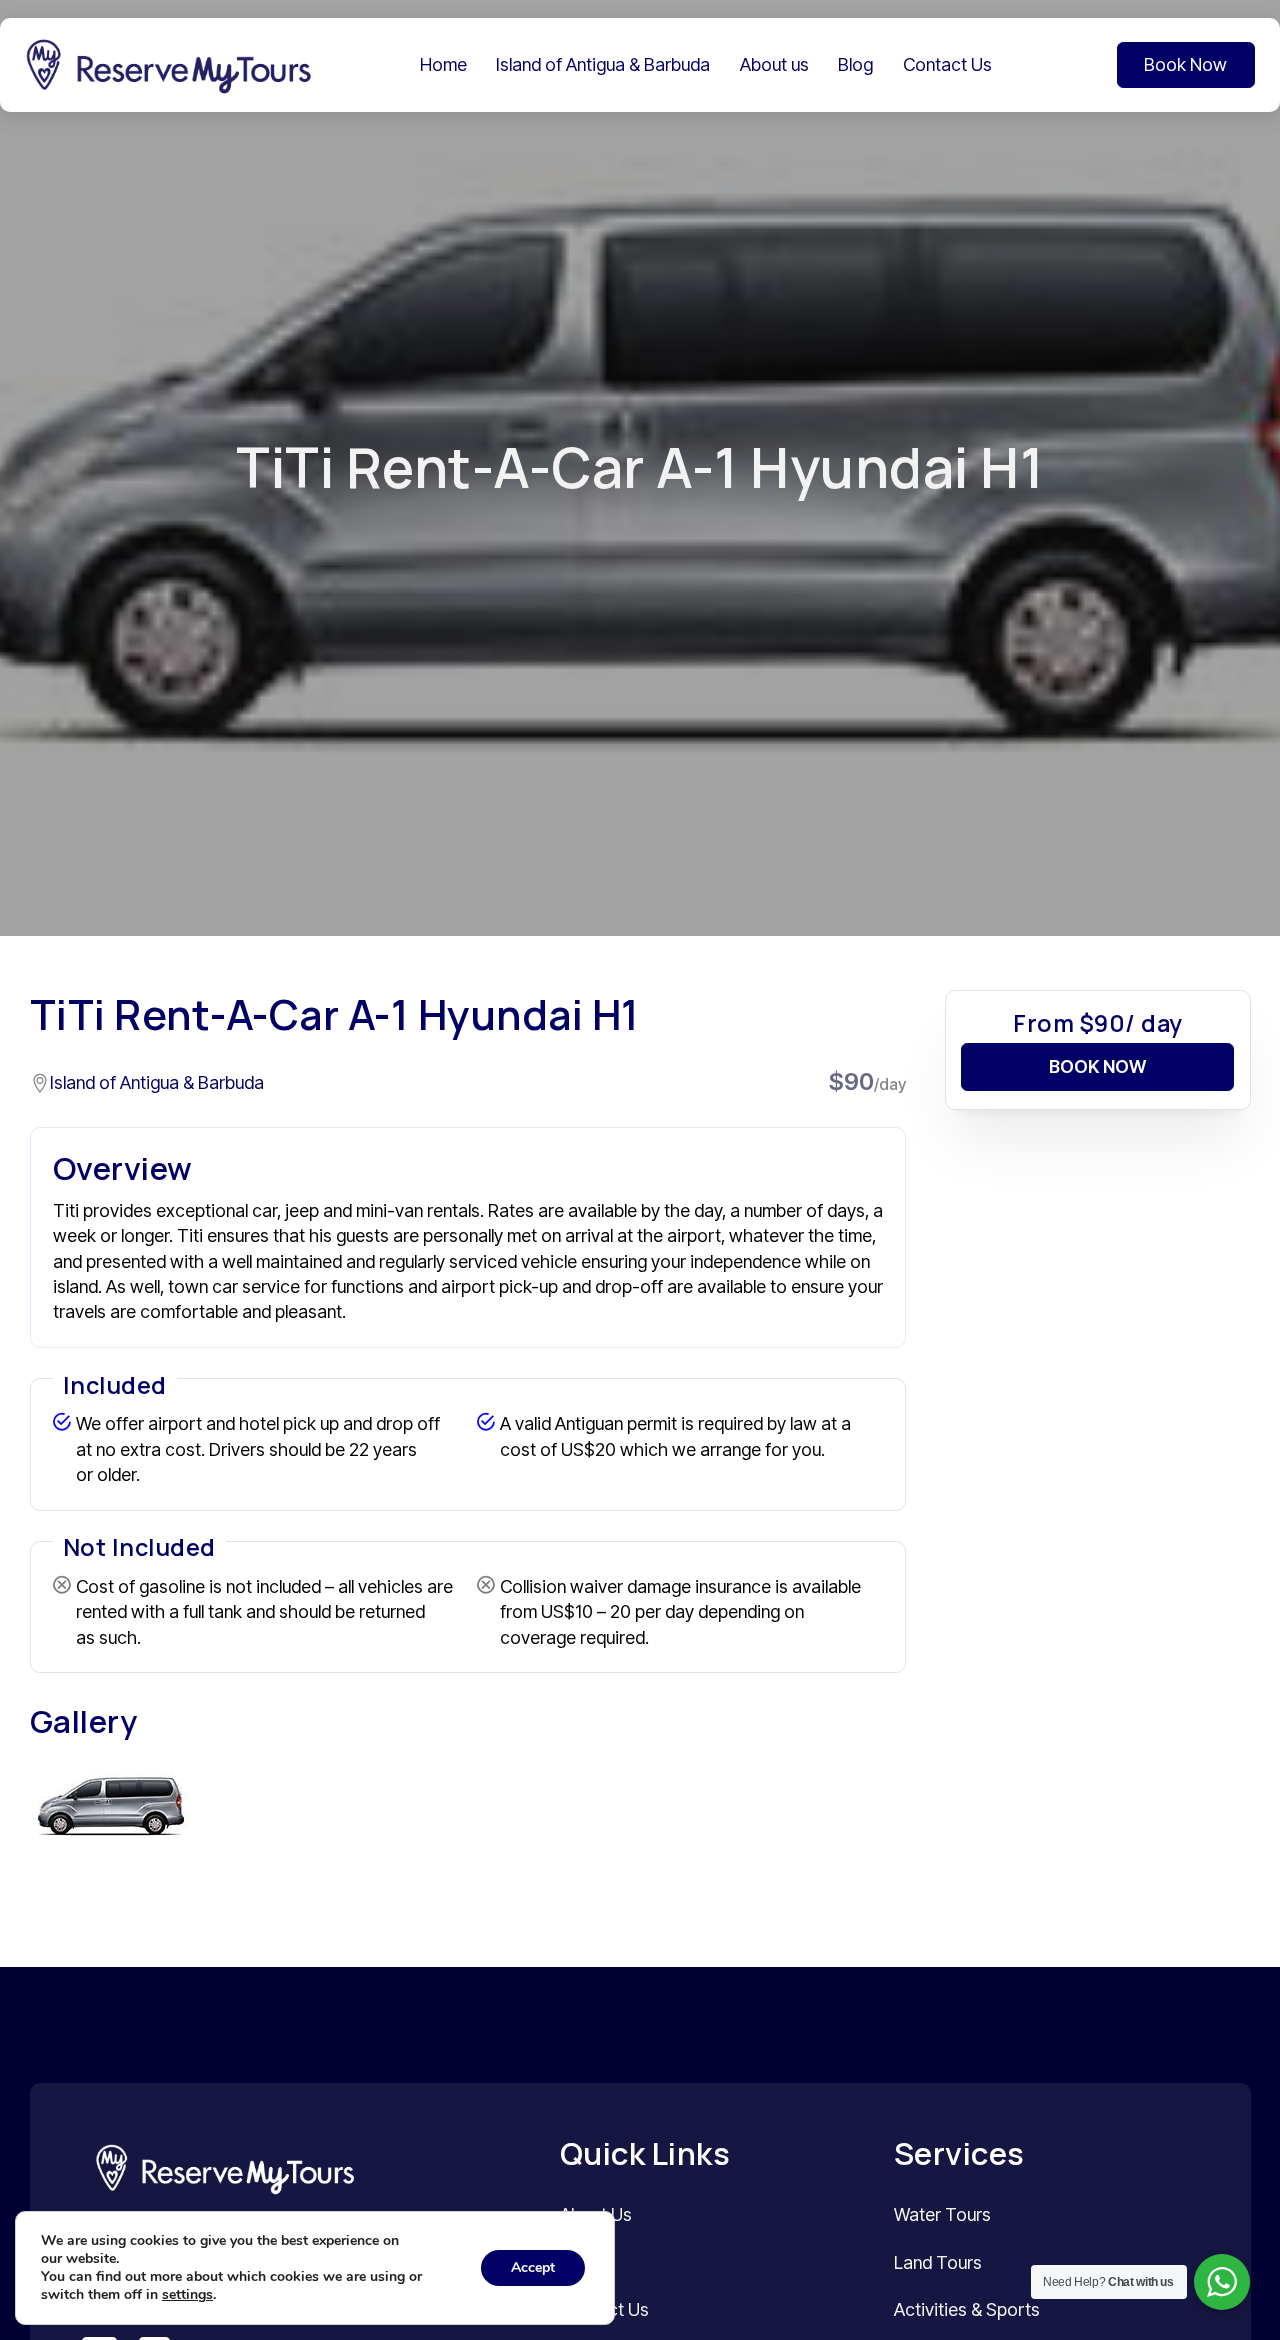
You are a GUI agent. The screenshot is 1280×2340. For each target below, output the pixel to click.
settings (187, 2295)
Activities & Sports (967, 2309)
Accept (533, 2267)
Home (443, 64)
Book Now (1185, 64)
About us (774, 64)
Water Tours (942, 2214)
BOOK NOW (1097, 1065)
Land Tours (938, 2262)
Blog (855, 64)
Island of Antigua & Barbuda (603, 64)
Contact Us (947, 64)
